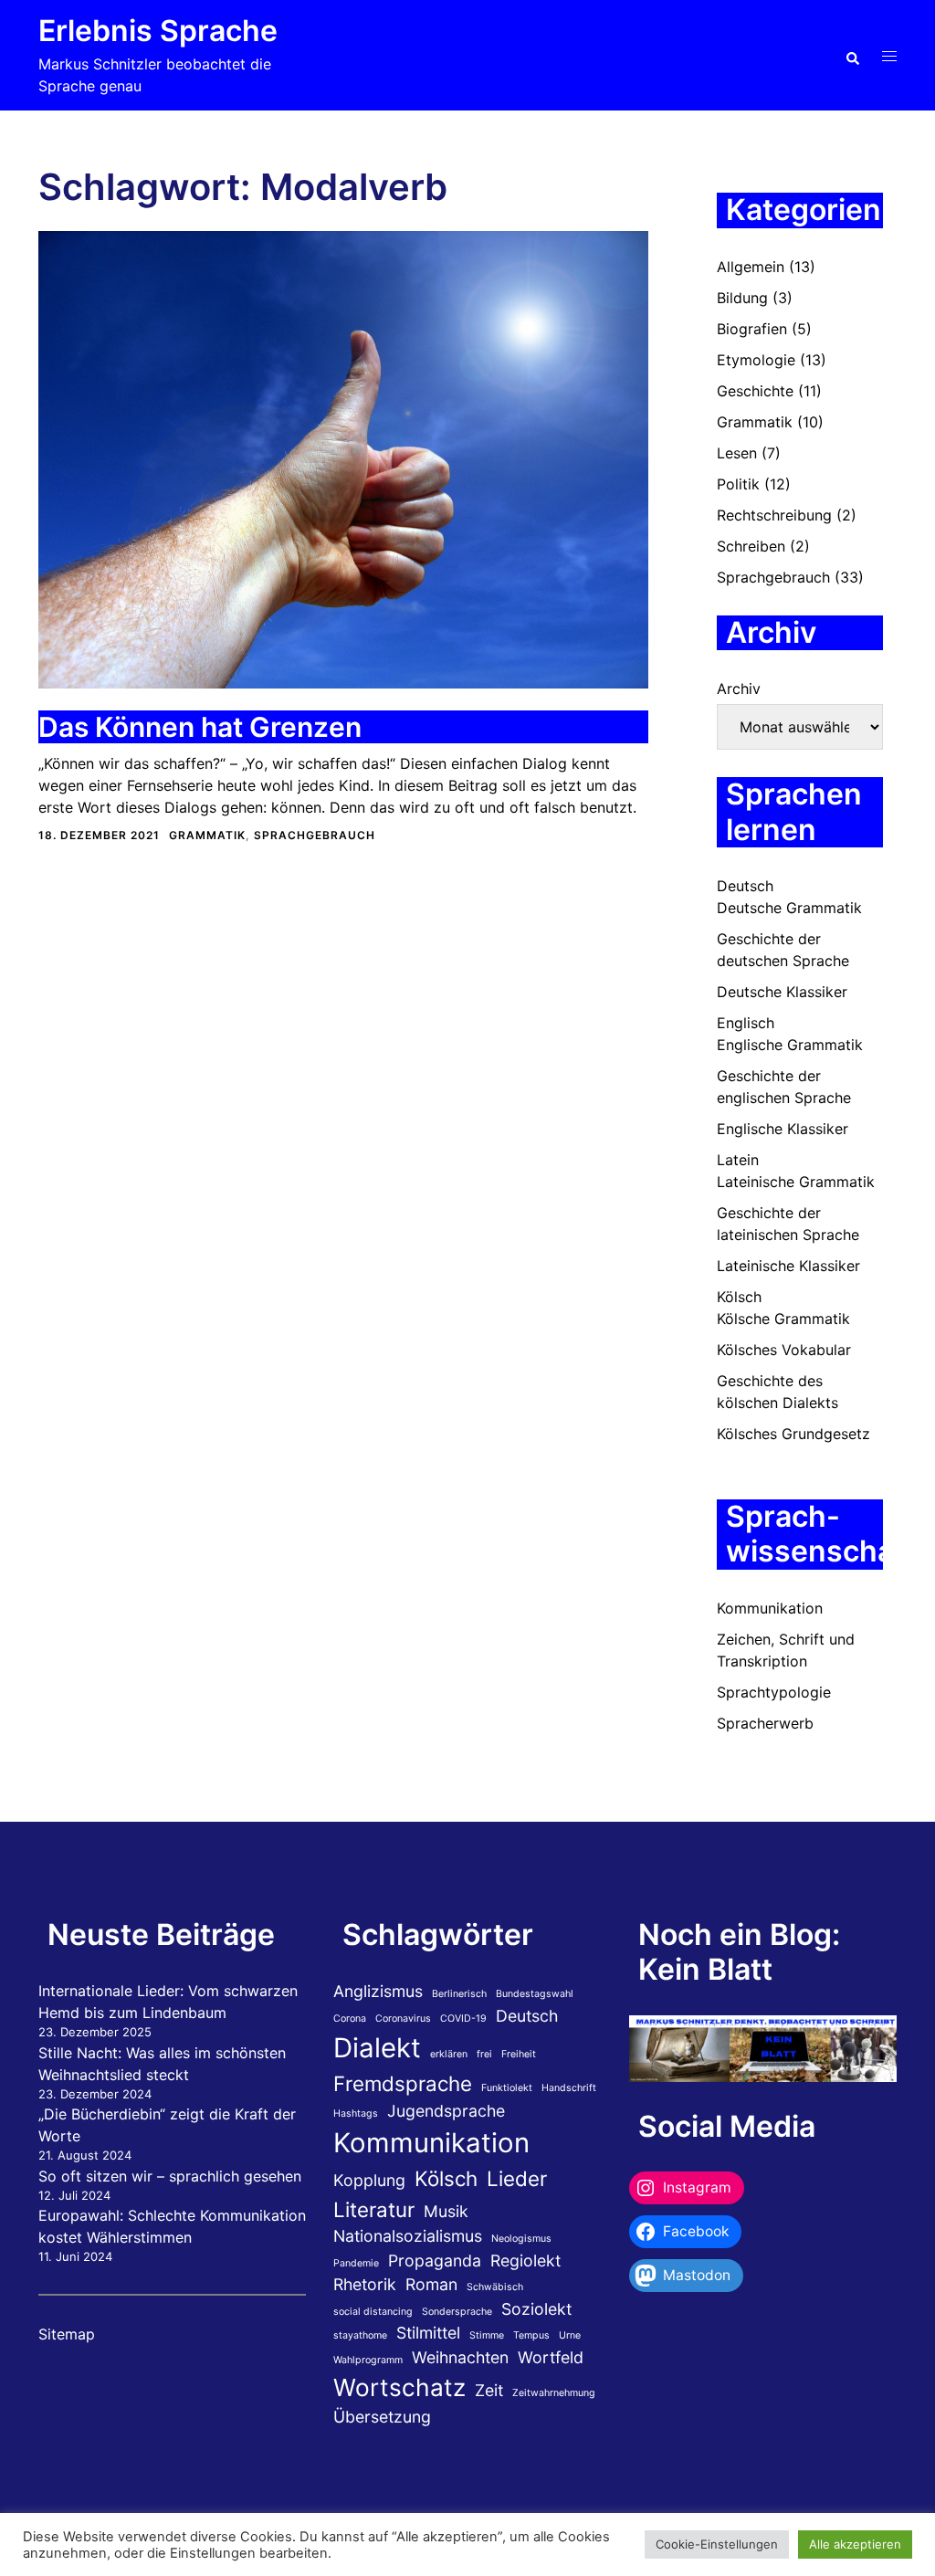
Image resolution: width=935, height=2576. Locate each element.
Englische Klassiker (783, 1129)
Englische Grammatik (790, 1045)
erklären (449, 2054)
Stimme (487, 2335)
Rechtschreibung (774, 515)
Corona (350, 2019)
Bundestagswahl (535, 1994)
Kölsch (739, 1297)
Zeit (489, 2390)
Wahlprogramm (368, 2360)
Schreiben (751, 546)
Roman (431, 2284)
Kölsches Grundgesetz (793, 1434)
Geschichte (755, 391)
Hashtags (356, 2113)
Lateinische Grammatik (796, 1182)
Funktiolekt (507, 2088)
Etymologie (756, 360)
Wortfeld (551, 2357)
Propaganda (435, 2261)
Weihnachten (460, 2357)
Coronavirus (403, 2019)
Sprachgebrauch (315, 835)
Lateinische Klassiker (788, 1266)
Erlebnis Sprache (158, 31)
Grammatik (207, 835)
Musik (446, 2211)
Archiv (739, 689)
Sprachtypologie (774, 1692)
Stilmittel (428, 2333)
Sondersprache (457, 2312)
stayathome (360, 2335)
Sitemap (67, 2334)
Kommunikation (770, 1608)
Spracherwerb (765, 1723)
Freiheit (519, 2054)
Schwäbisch (495, 2287)
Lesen (737, 453)
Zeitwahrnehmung (554, 2393)
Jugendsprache (446, 2111)
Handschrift (569, 2088)
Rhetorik (365, 2284)
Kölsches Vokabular (784, 1350)
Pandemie (356, 2263)
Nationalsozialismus (408, 2236)
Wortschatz (399, 2387)
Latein (738, 1160)
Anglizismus (378, 1991)
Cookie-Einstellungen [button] (717, 2544)
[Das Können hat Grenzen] (343, 458)
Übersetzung (382, 2417)
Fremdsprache (403, 2083)
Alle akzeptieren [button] (855, 2544)
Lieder (517, 2178)
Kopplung (369, 2180)
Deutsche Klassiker (782, 992)
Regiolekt (525, 2261)
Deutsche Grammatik (789, 908)
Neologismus (521, 2239)
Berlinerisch (459, 1994)
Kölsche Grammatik (783, 1319)
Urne (570, 2335)
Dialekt (377, 2048)
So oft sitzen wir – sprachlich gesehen (170, 2176)
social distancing (373, 2312)
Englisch (746, 1023)
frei (484, 2054)
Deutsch (745, 886)
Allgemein (751, 267)
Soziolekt (536, 2309)
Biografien (752, 329)
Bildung (742, 298)
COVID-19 (463, 2019)
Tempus (531, 2335)
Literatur (374, 2209)
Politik (738, 484)
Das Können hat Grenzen (200, 727)
